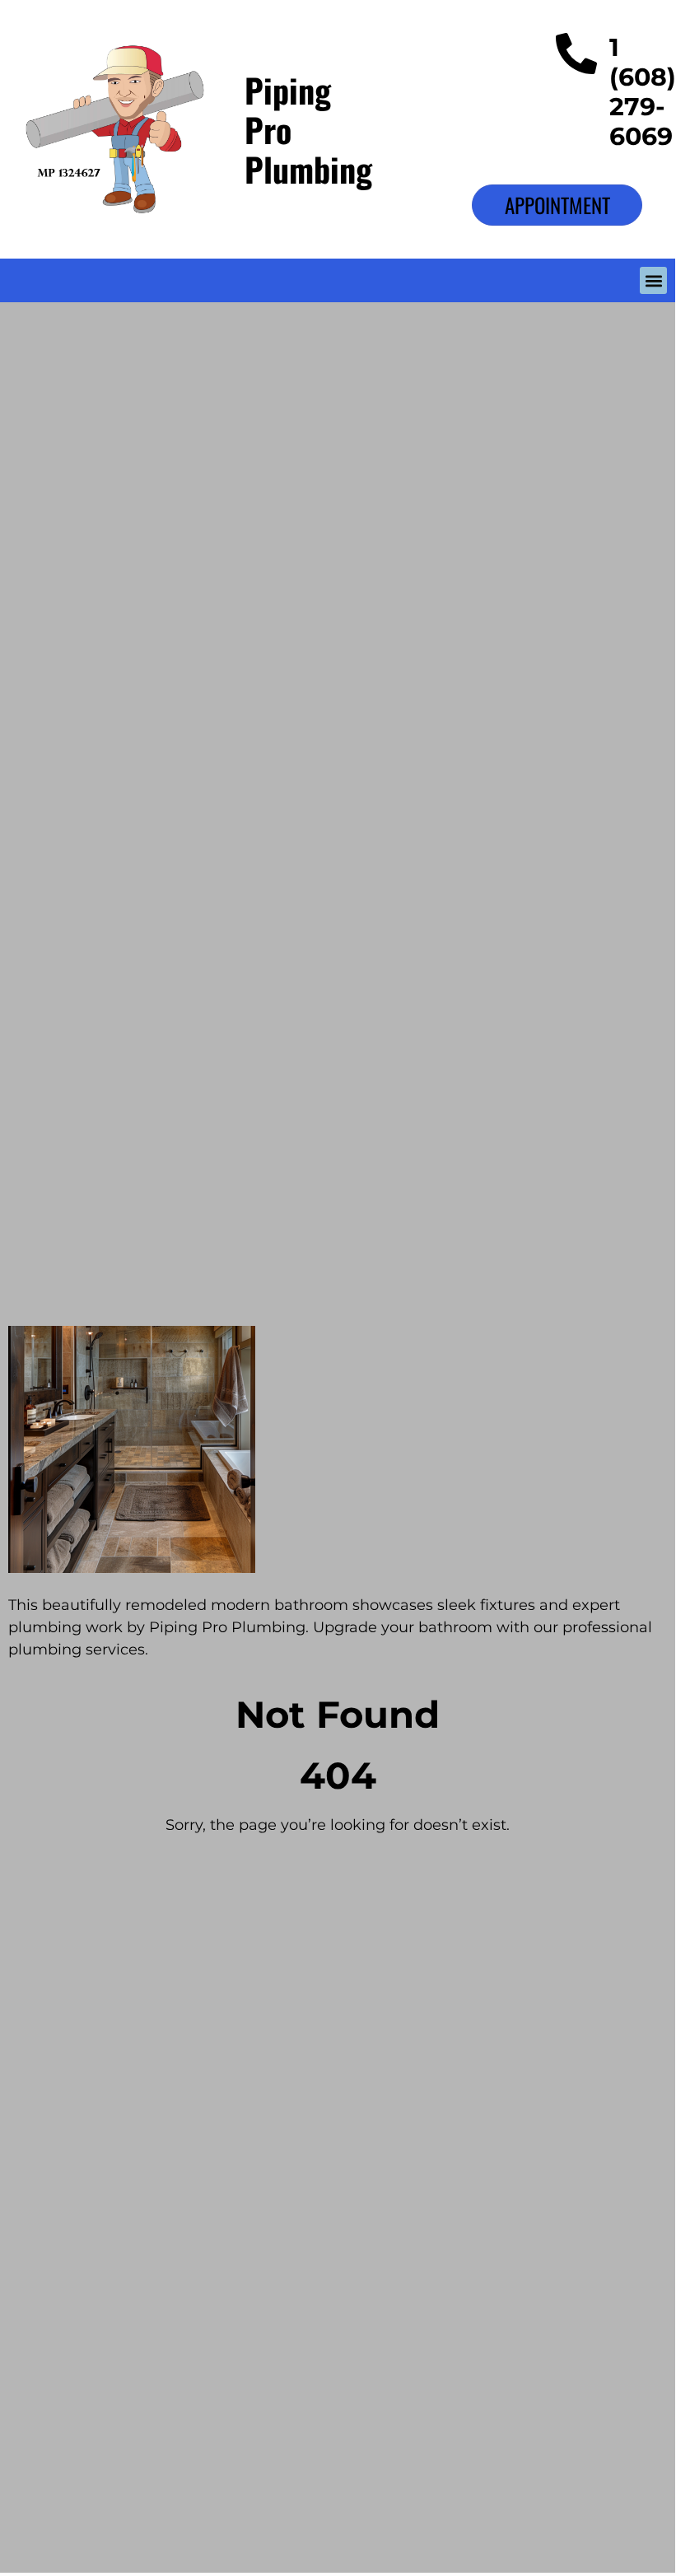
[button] (653, 280)
